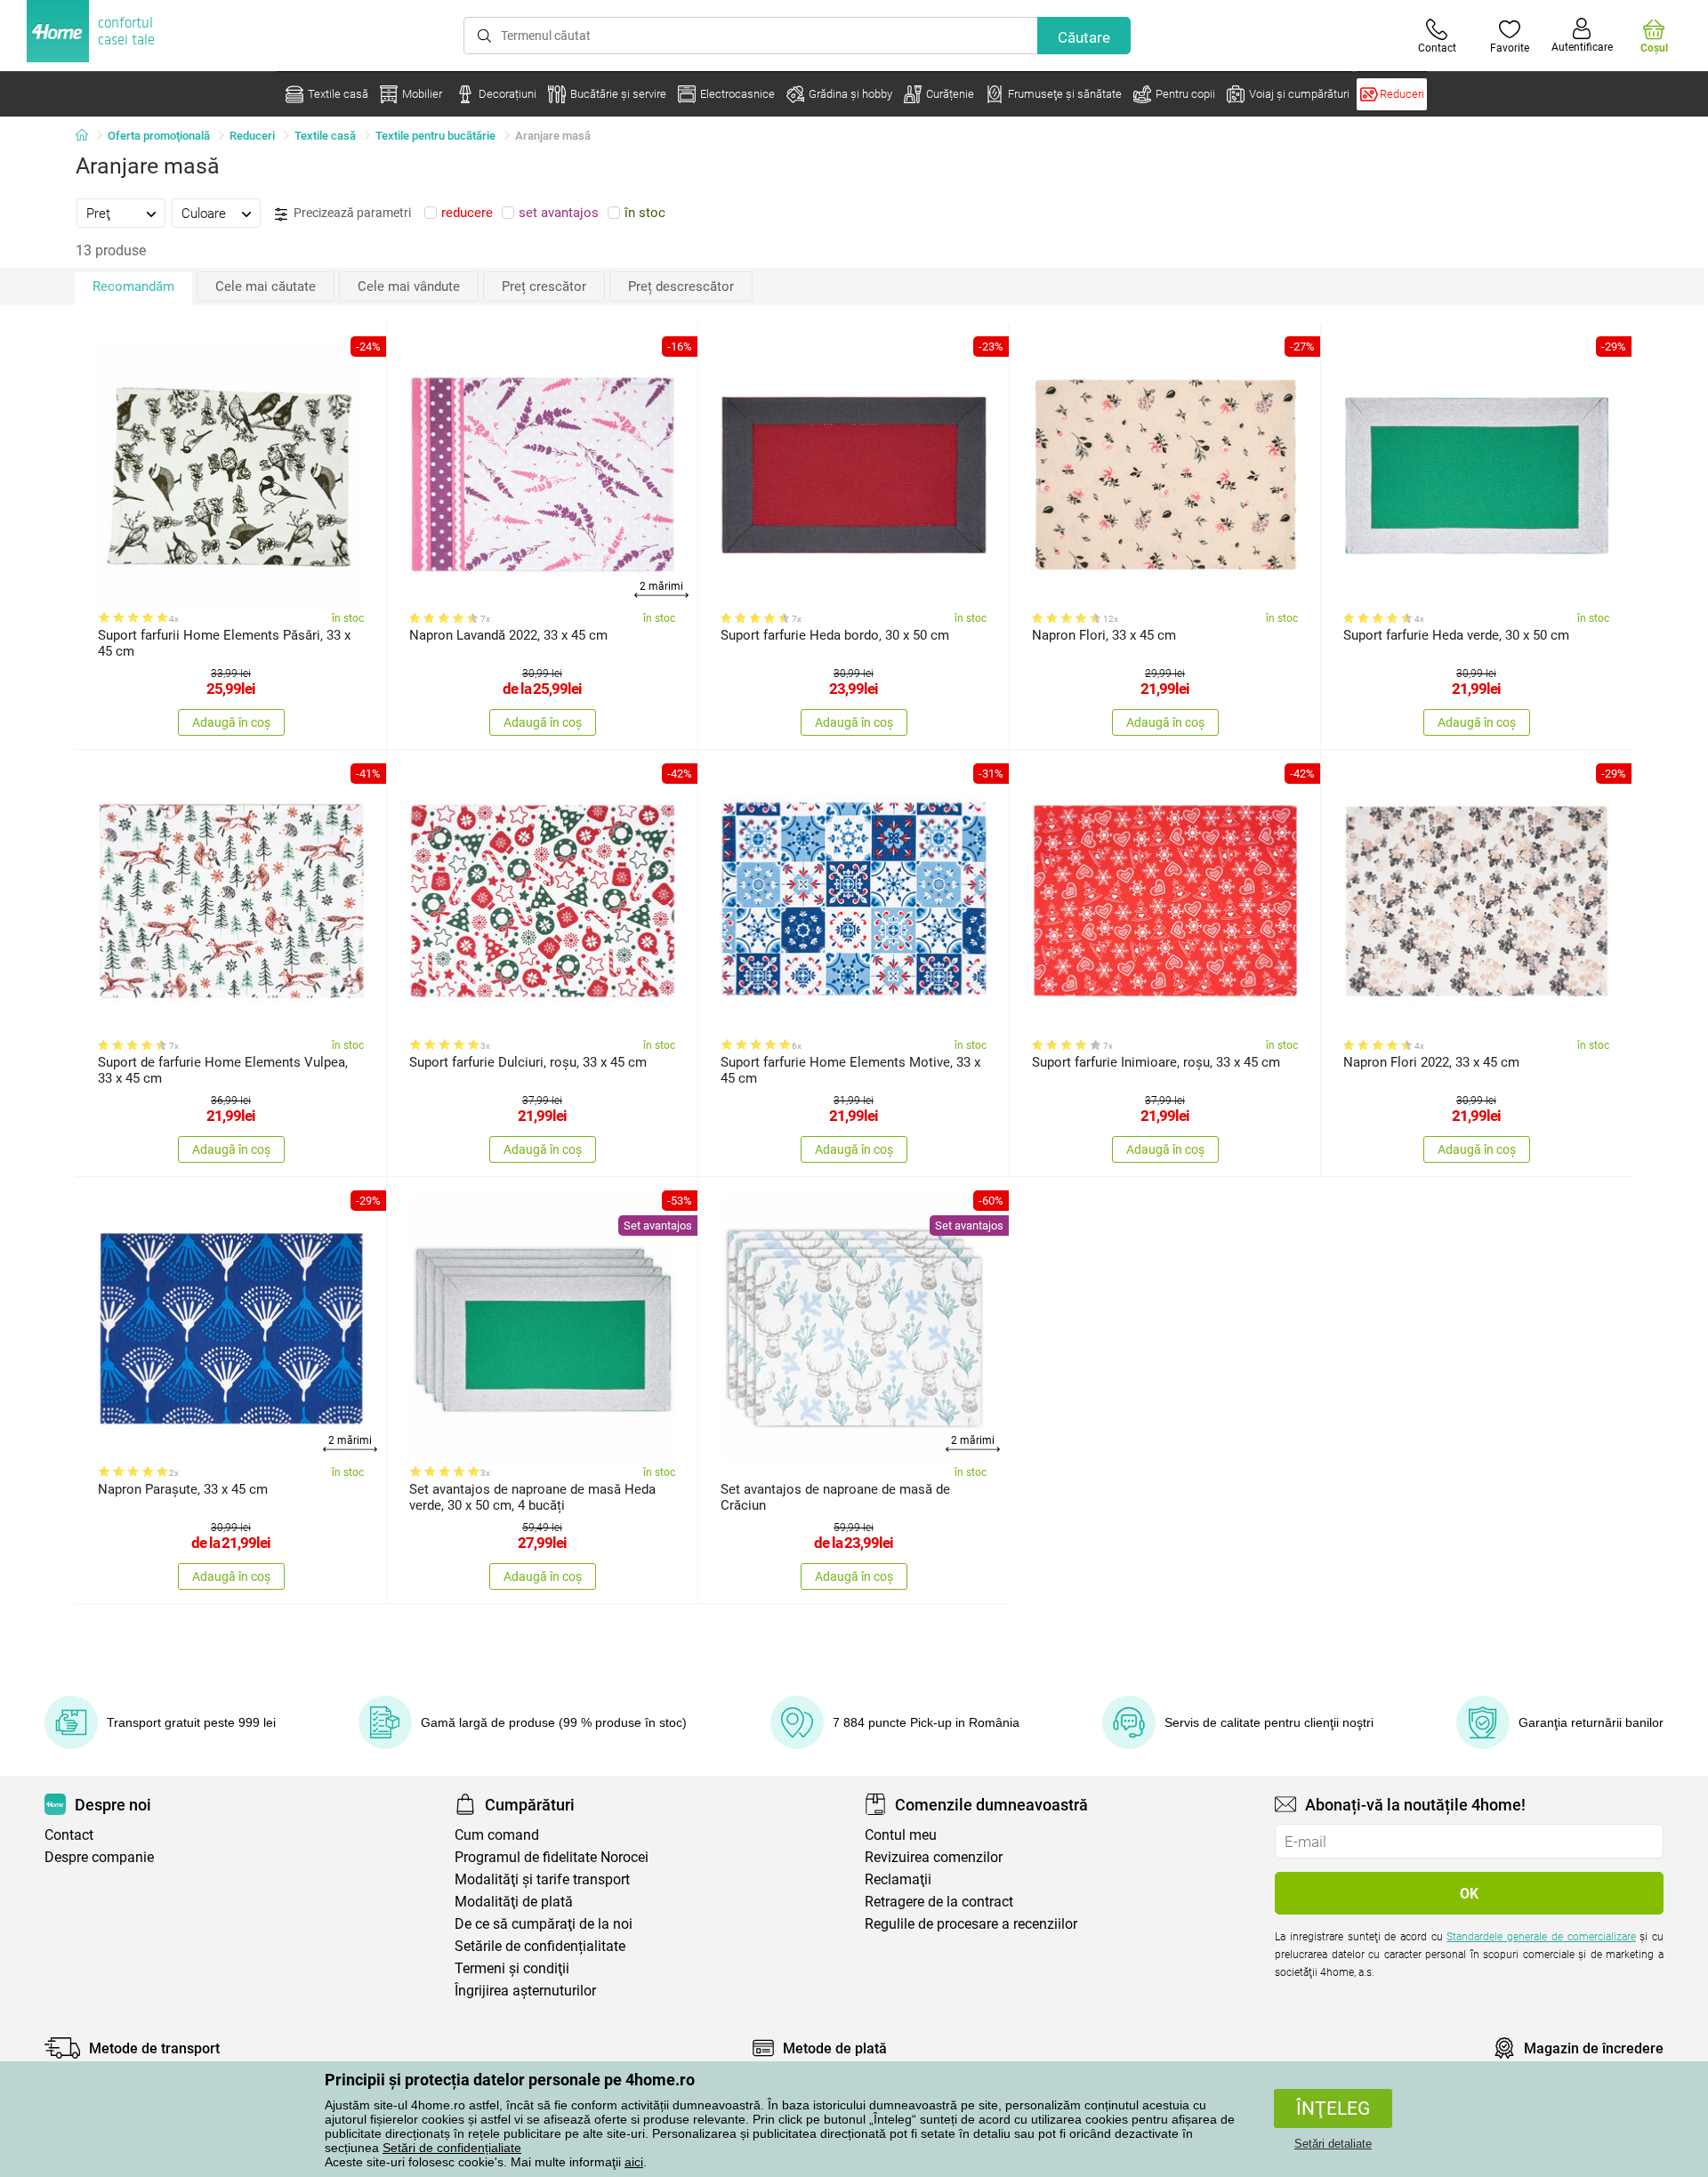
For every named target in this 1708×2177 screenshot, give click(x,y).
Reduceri (252, 136)
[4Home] (88, 136)
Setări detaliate (1333, 2144)
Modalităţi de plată (514, 1902)
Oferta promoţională (159, 136)
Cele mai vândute (409, 286)
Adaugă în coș (231, 722)
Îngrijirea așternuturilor (525, 1991)
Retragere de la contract (939, 1902)
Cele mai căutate (266, 286)
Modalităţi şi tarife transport (542, 1879)
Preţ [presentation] (98, 214)
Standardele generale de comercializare (1541, 1937)
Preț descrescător (681, 286)
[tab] (121, 213)
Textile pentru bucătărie (435, 136)
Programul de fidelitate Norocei (552, 1857)
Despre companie (99, 1857)
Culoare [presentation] (204, 214)
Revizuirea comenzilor (934, 1857)
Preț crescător (544, 286)
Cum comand (497, 1835)
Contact (69, 1835)
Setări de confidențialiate (452, 2148)
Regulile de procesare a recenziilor (971, 1924)
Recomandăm (133, 286)
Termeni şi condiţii (512, 1968)
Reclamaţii (898, 1879)
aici (634, 2162)
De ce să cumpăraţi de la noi (544, 1924)
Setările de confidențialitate (540, 1946)
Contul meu (901, 1835)
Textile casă (325, 136)
